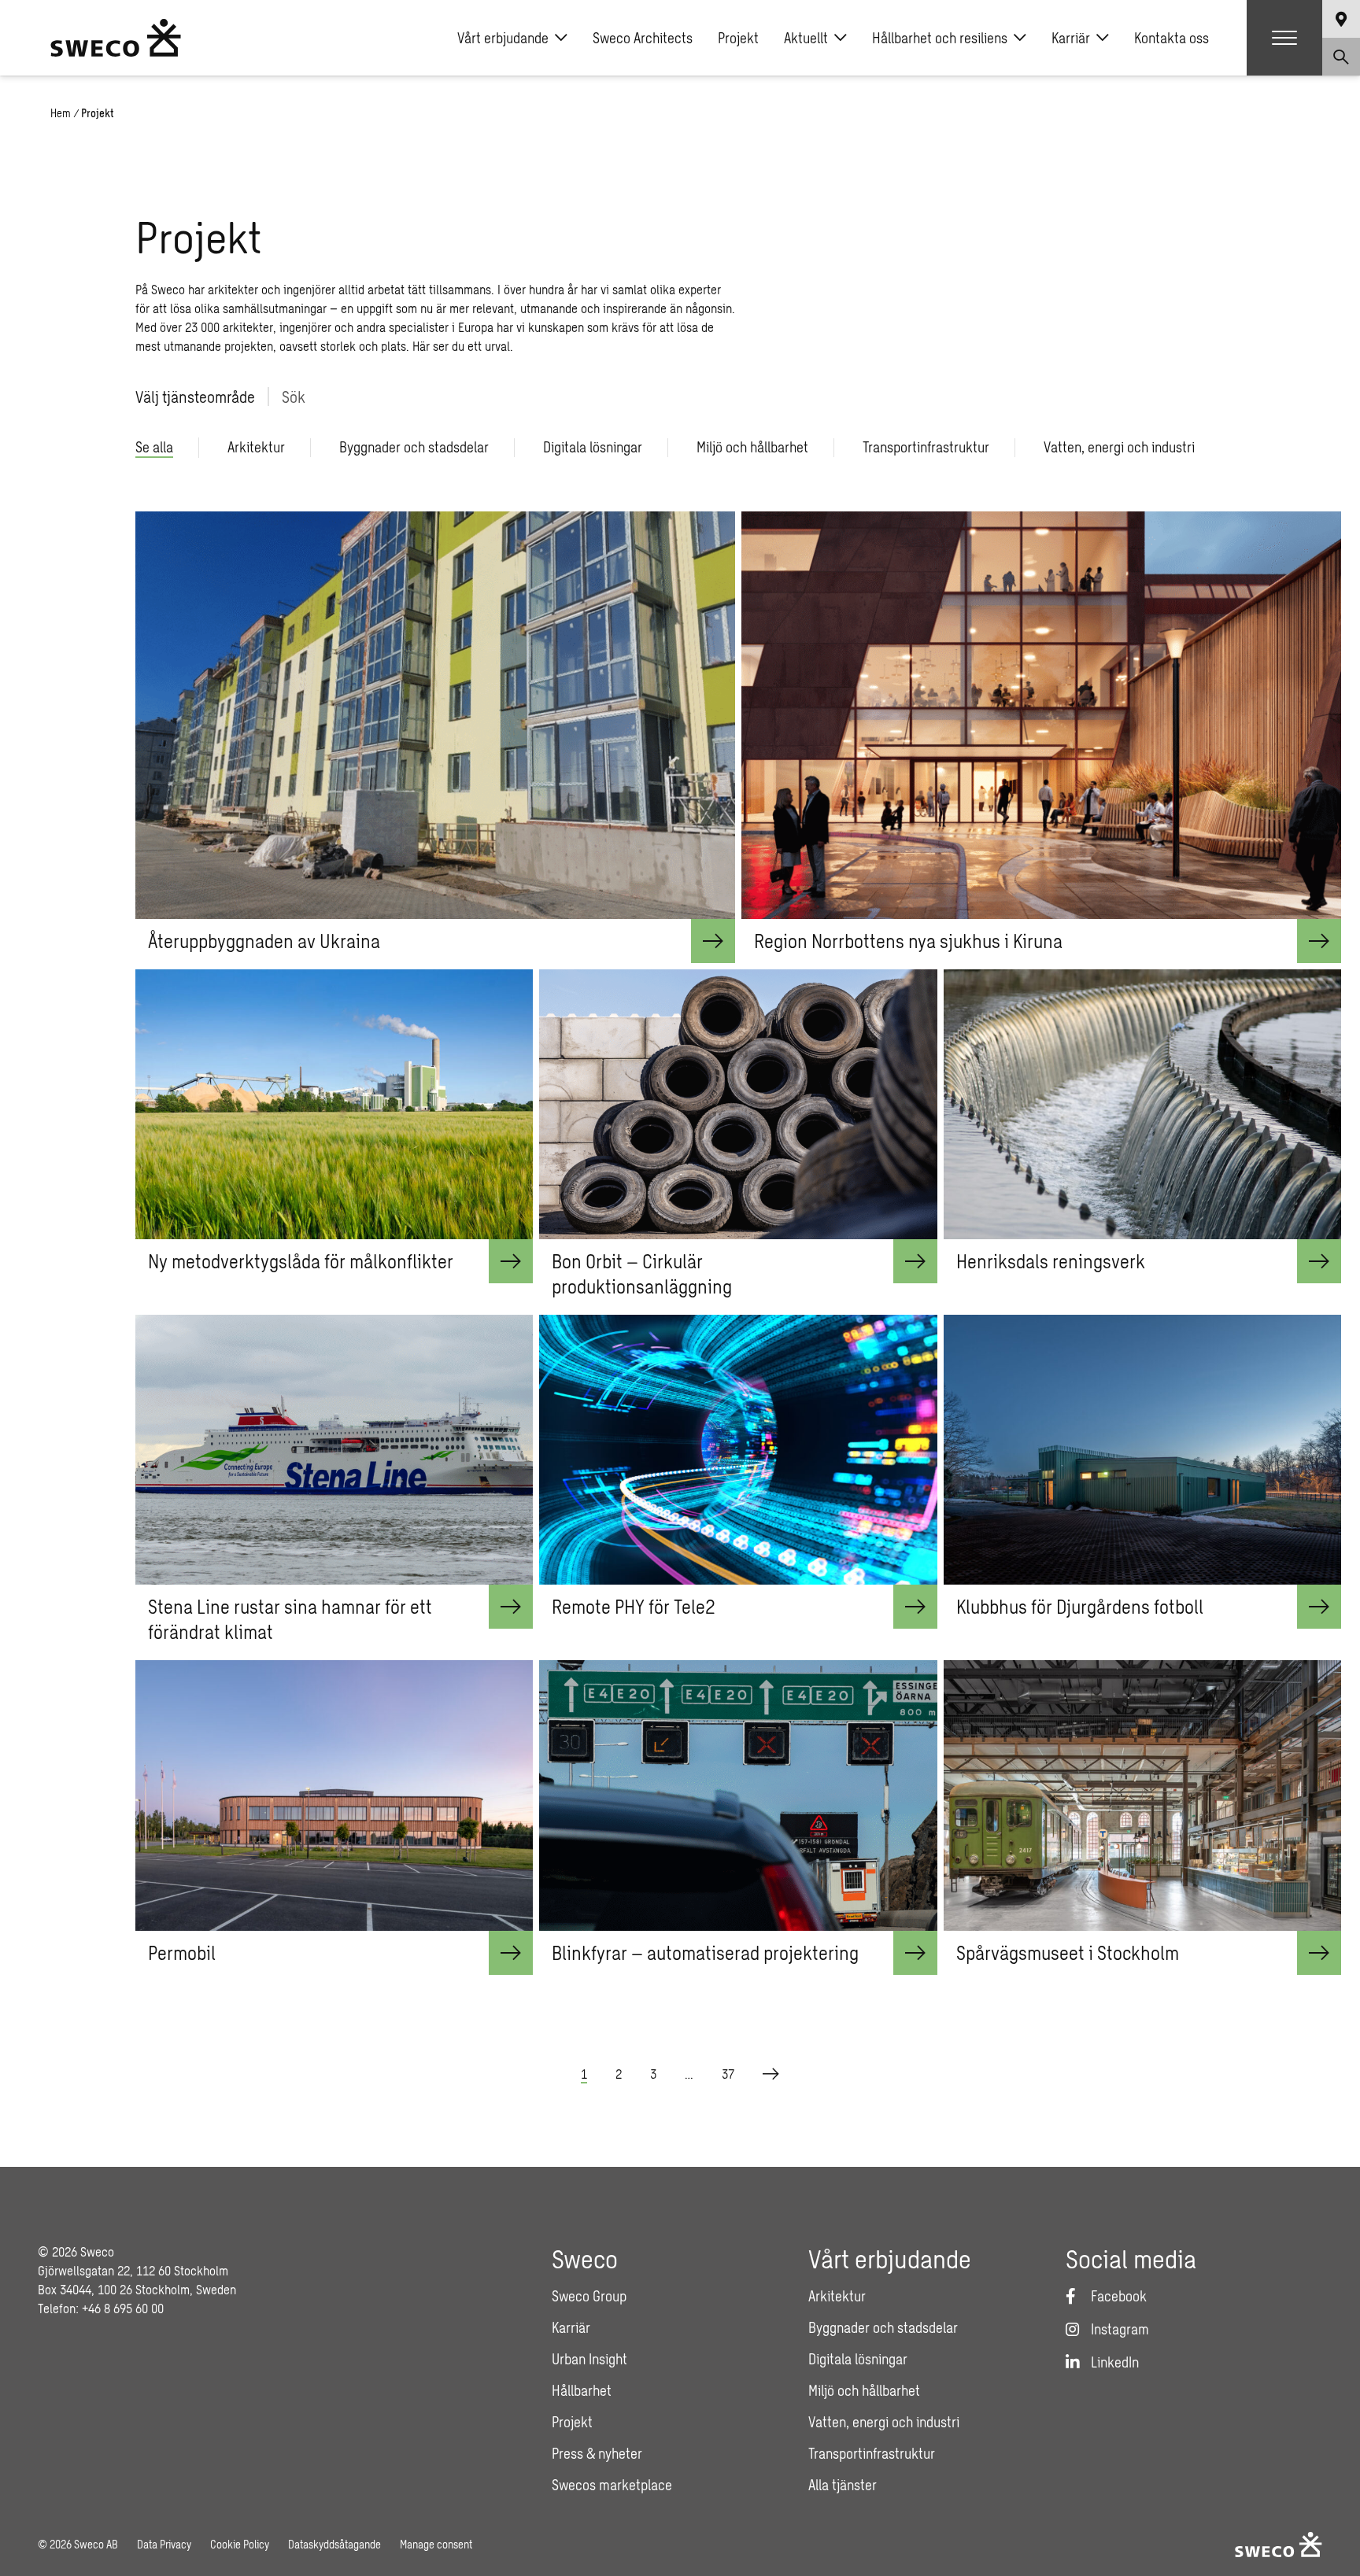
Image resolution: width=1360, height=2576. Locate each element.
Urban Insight (589, 2359)
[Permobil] (334, 1795)
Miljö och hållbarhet (864, 2390)
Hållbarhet (582, 2390)
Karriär (1071, 38)
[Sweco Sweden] (116, 38)
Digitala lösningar (858, 2359)
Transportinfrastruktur (872, 2453)
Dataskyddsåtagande (334, 2544)
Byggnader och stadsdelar (883, 2327)
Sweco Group (589, 2296)
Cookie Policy (240, 2544)
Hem (61, 113)
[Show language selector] (1341, 19)
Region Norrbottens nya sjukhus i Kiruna (908, 941)
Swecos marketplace (612, 2485)
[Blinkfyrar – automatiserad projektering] (738, 1795)
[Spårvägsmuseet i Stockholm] (1142, 1795)
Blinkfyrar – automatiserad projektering (705, 1952)
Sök (294, 397)
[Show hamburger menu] (1284, 38)
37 (728, 2074)
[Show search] (1341, 57)
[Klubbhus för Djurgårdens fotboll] (1142, 1450)
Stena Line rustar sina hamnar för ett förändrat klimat (290, 1619)
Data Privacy (164, 2544)
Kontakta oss (1172, 38)
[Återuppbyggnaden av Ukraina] (435, 715)
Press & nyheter (597, 2453)
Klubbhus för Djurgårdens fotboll (1080, 1606)
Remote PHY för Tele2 (633, 1606)
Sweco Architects (643, 38)
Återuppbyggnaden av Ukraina (264, 941)
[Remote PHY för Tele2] (738, 1450)
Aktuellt (806, 38)
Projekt (738, 38)
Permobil (182, 1952)
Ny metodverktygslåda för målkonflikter (301, 1261)
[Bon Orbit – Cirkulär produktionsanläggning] (738, 1104)
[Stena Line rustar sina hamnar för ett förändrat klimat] (334, 1450)
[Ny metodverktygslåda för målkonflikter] (334, 1104)
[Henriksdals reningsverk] (1142, 1104)
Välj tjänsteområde (195, 397)
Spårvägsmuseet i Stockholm (1068, 1952)
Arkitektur (837, 2296)
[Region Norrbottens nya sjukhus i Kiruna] (1041, 715)
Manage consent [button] (436, 2544)
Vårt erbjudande (503, 38)
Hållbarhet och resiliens (940, 38)
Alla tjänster (843, 2485)
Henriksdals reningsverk (1051, 1261)
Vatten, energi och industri (884, 2422)
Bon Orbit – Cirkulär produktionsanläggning (642, 1273)
